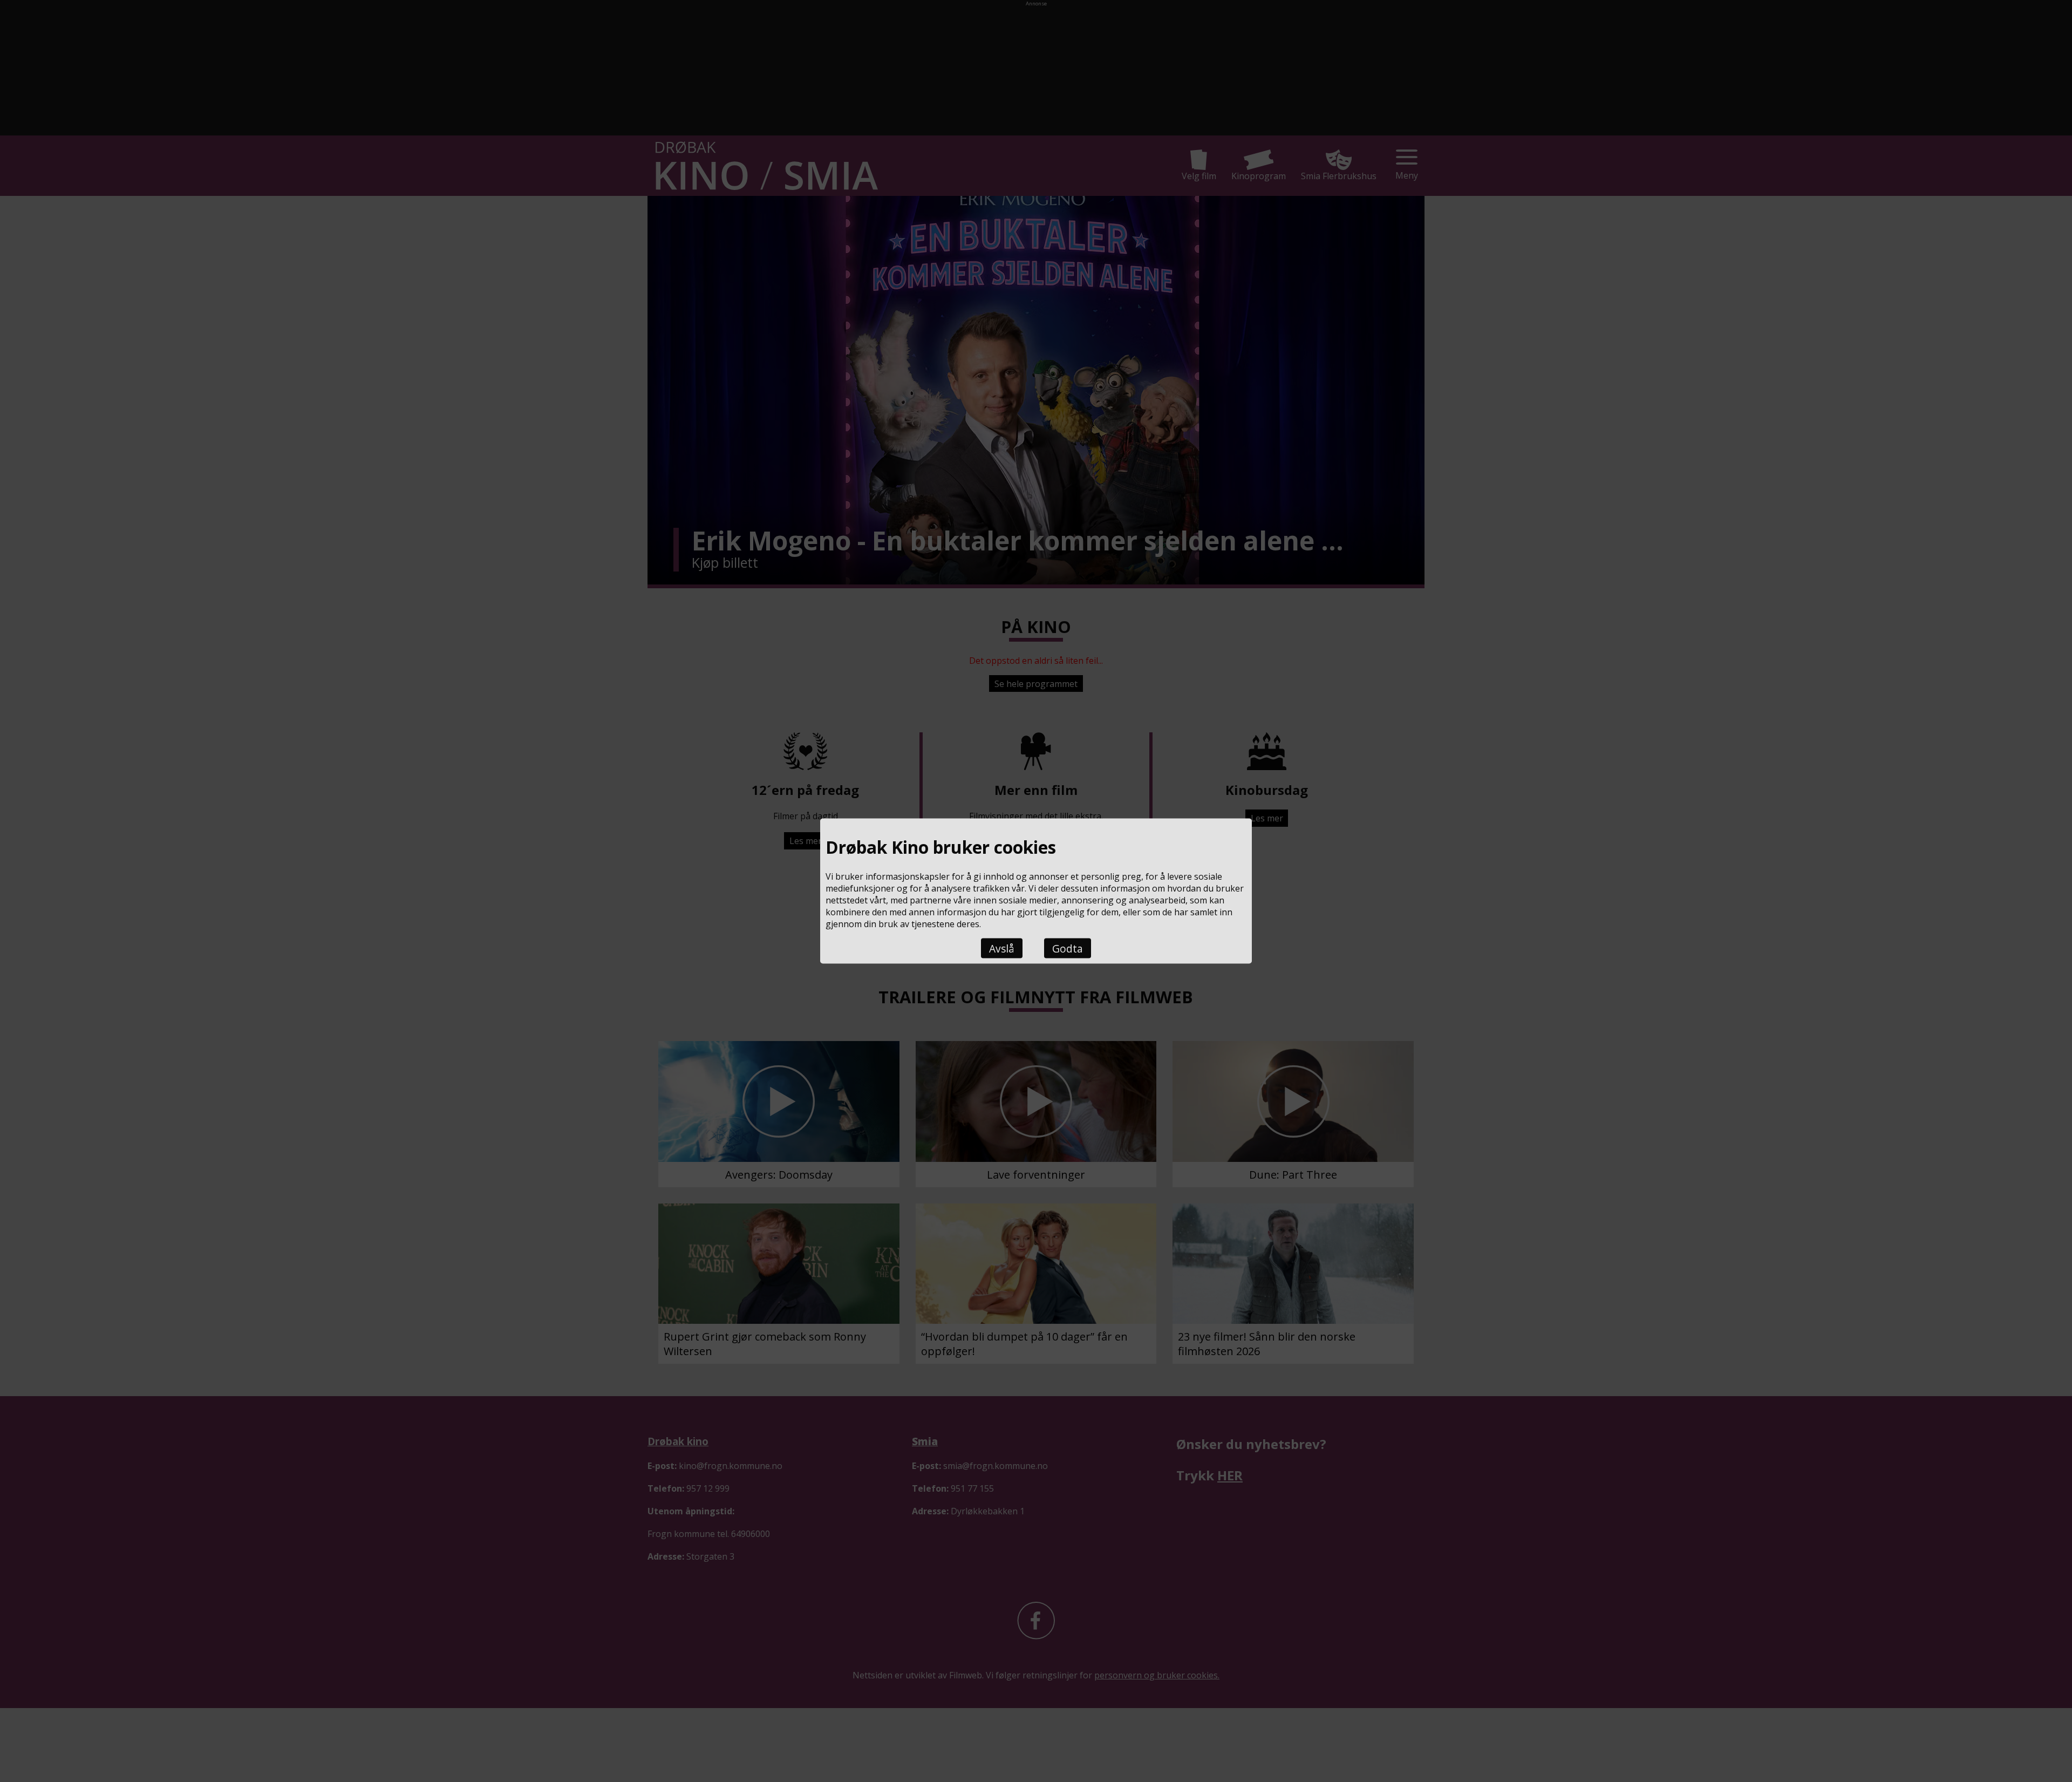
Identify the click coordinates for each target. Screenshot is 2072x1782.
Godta (1068, 948)
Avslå (1002, 948)
